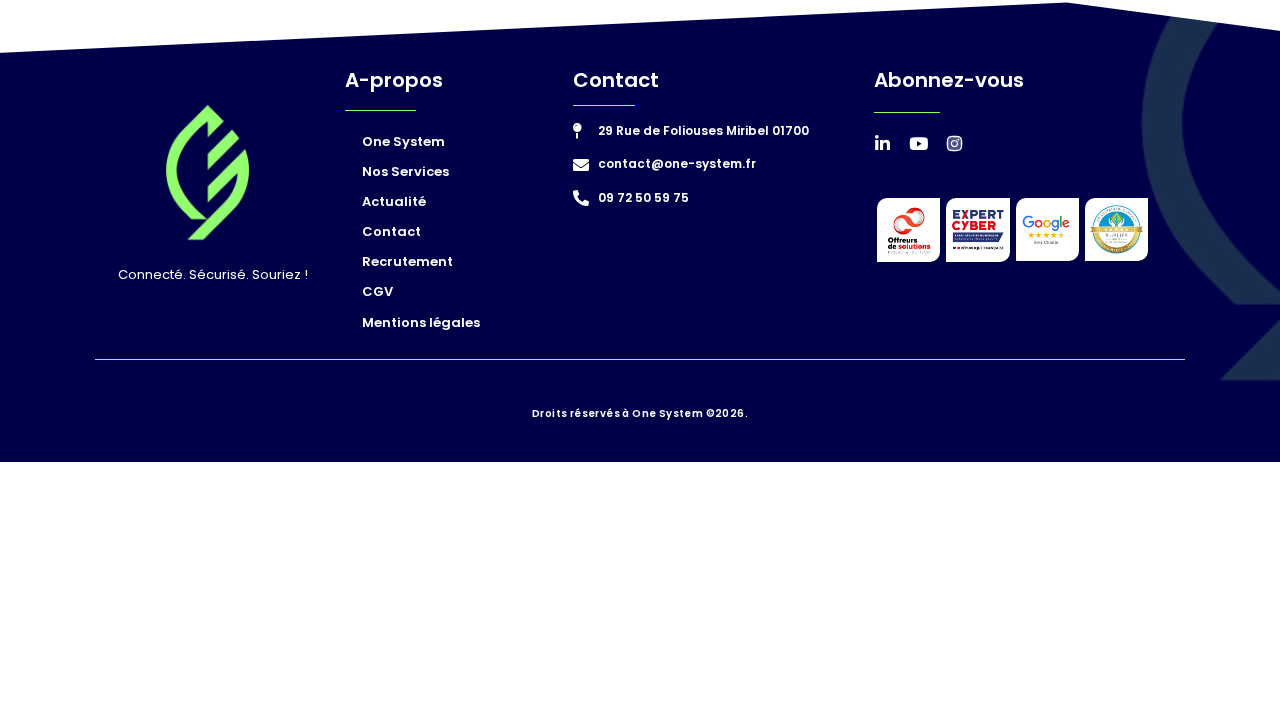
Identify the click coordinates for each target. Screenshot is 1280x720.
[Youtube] (918, 143)
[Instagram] (954, 143)
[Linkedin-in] (882, 143)
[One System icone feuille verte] (207, 172)
